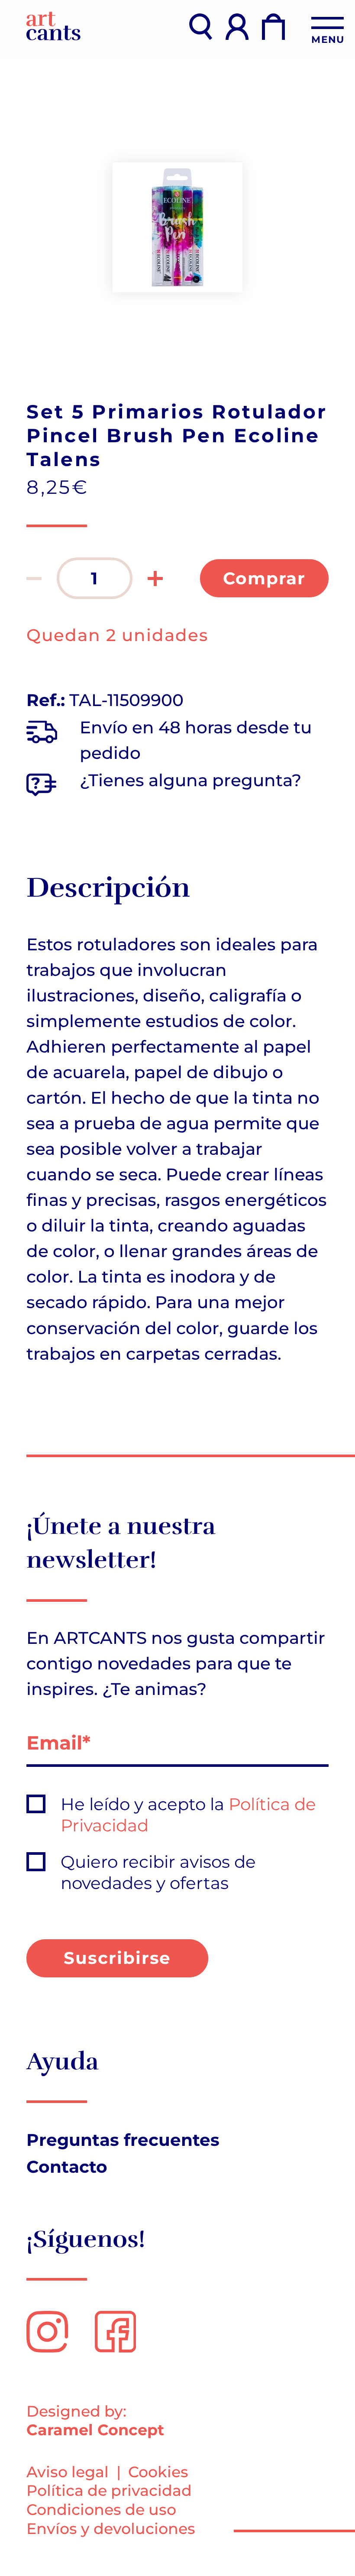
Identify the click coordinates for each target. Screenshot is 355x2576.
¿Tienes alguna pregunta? (190, 780)
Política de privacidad (109, 2490)
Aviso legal (68, 2472)
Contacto (67, 2167)
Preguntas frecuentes (123, 2140)
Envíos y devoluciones (111, 2529)
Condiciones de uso (101, 2510)
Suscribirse (118, 1958)
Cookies (158, 2472)
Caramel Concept (95, 2430)
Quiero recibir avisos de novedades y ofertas (158, 1872)
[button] (34, 578)
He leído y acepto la (188, 1815)
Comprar (265, 578)
